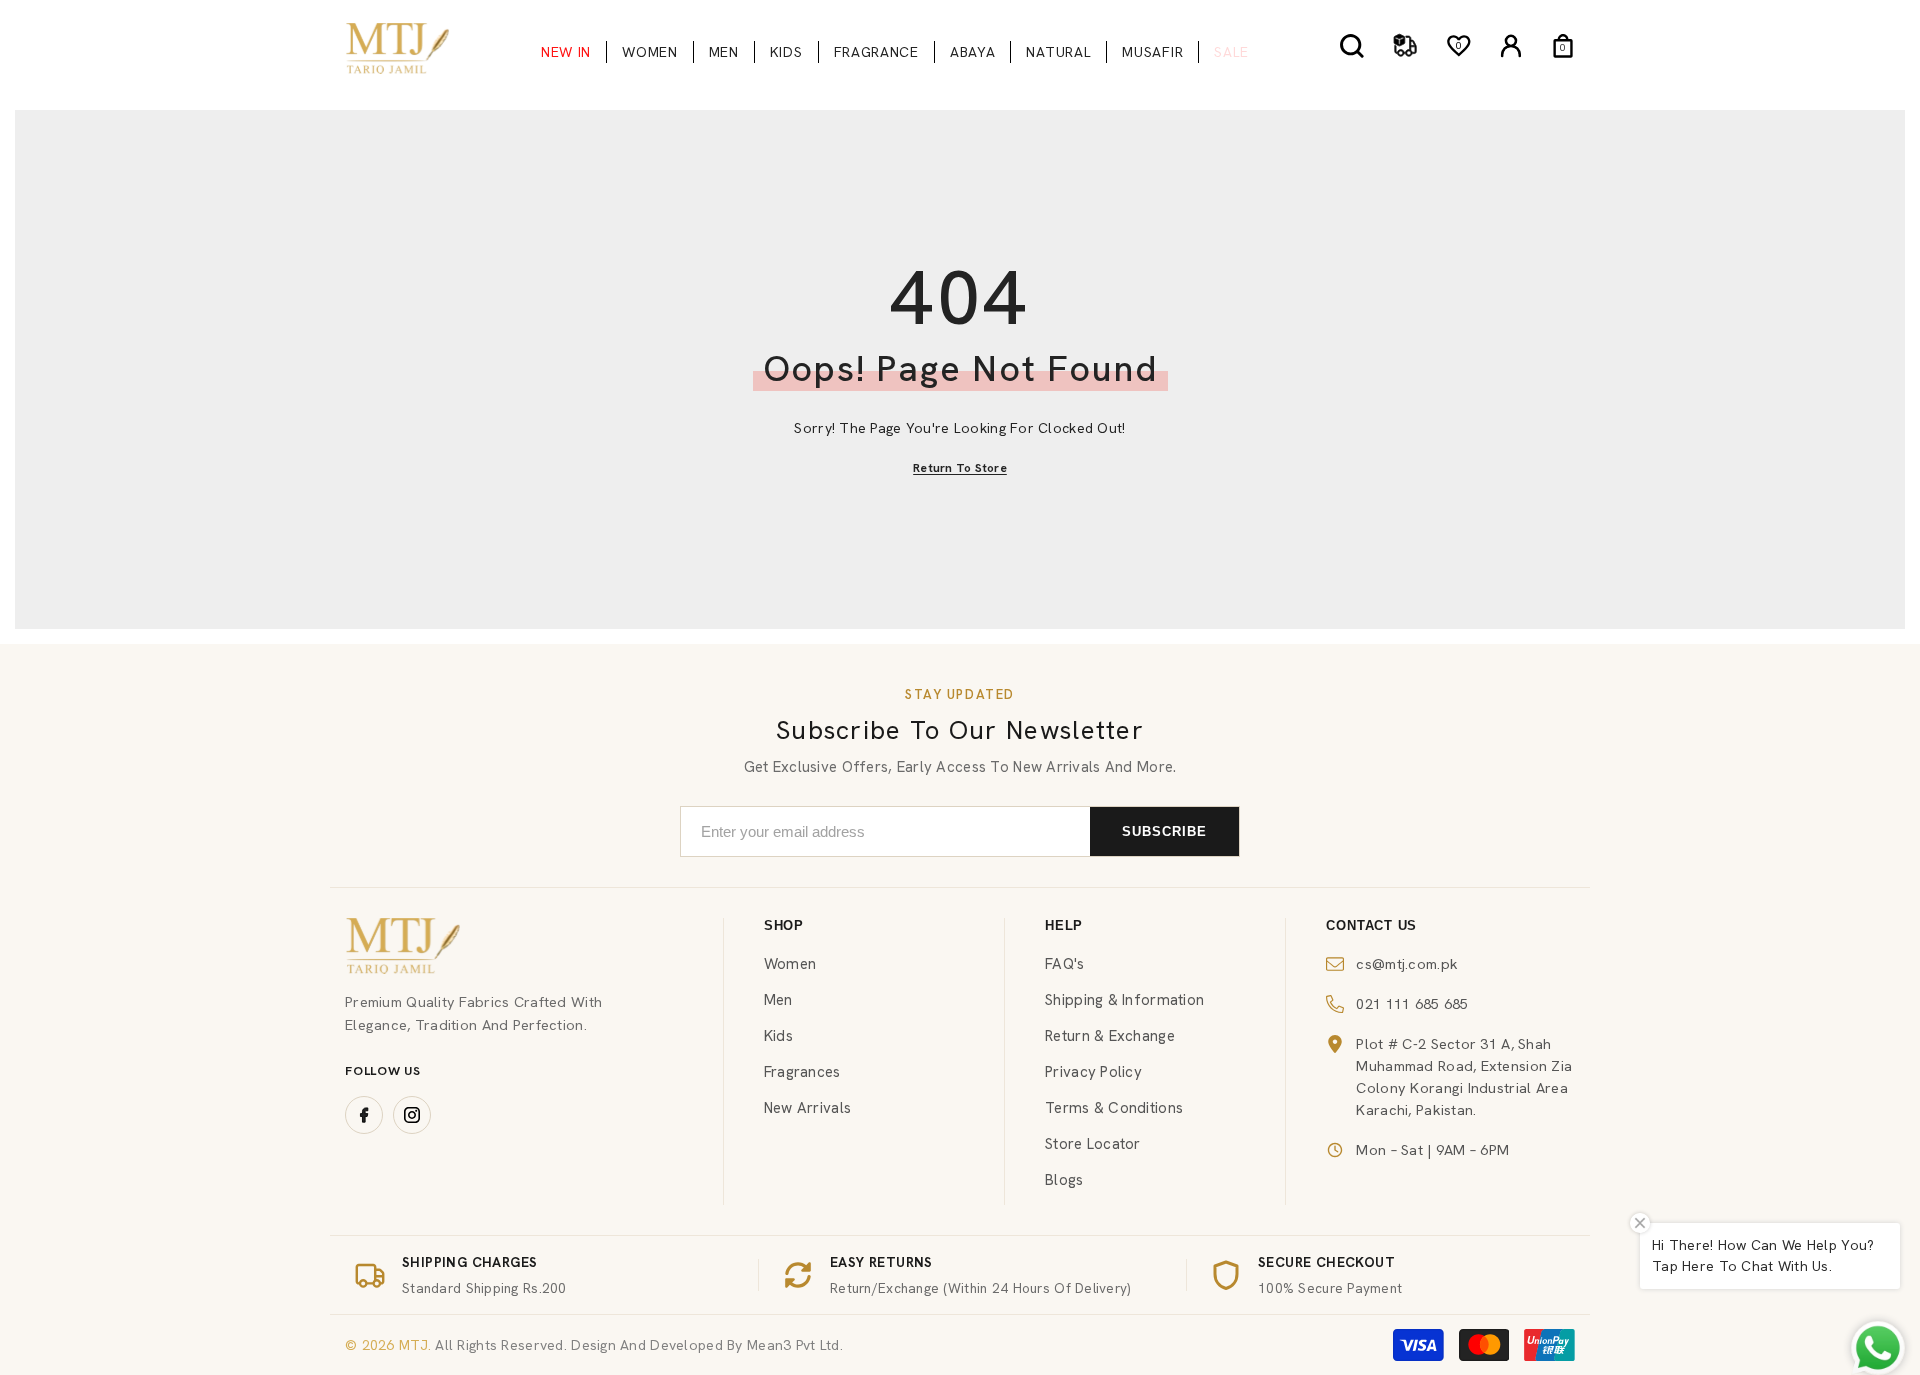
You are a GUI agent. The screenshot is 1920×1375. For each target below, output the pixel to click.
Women (790, 964)
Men (778, 1000)
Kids (778, 1036)
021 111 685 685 (1412, 1003)
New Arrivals (807, 1108)
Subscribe (1164, 831)
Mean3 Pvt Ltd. (795, 1345)
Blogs (1064, 1180)
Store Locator (1093, 1144)
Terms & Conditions (1114, 1108)
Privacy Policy (1093, 1072)
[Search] (1352, 45)
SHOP (784, 925)
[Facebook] (364, 1115)
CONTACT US (1371, 925)
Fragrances (802, 1072)
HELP (1064, 925)
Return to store (960, 468)
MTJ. (413, 1345)
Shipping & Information (1124, 1000)
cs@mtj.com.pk (1407, 963)
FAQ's (1064, 964)
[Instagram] (412, 1115)
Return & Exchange (1110, 1036)
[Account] (1511, 46)
